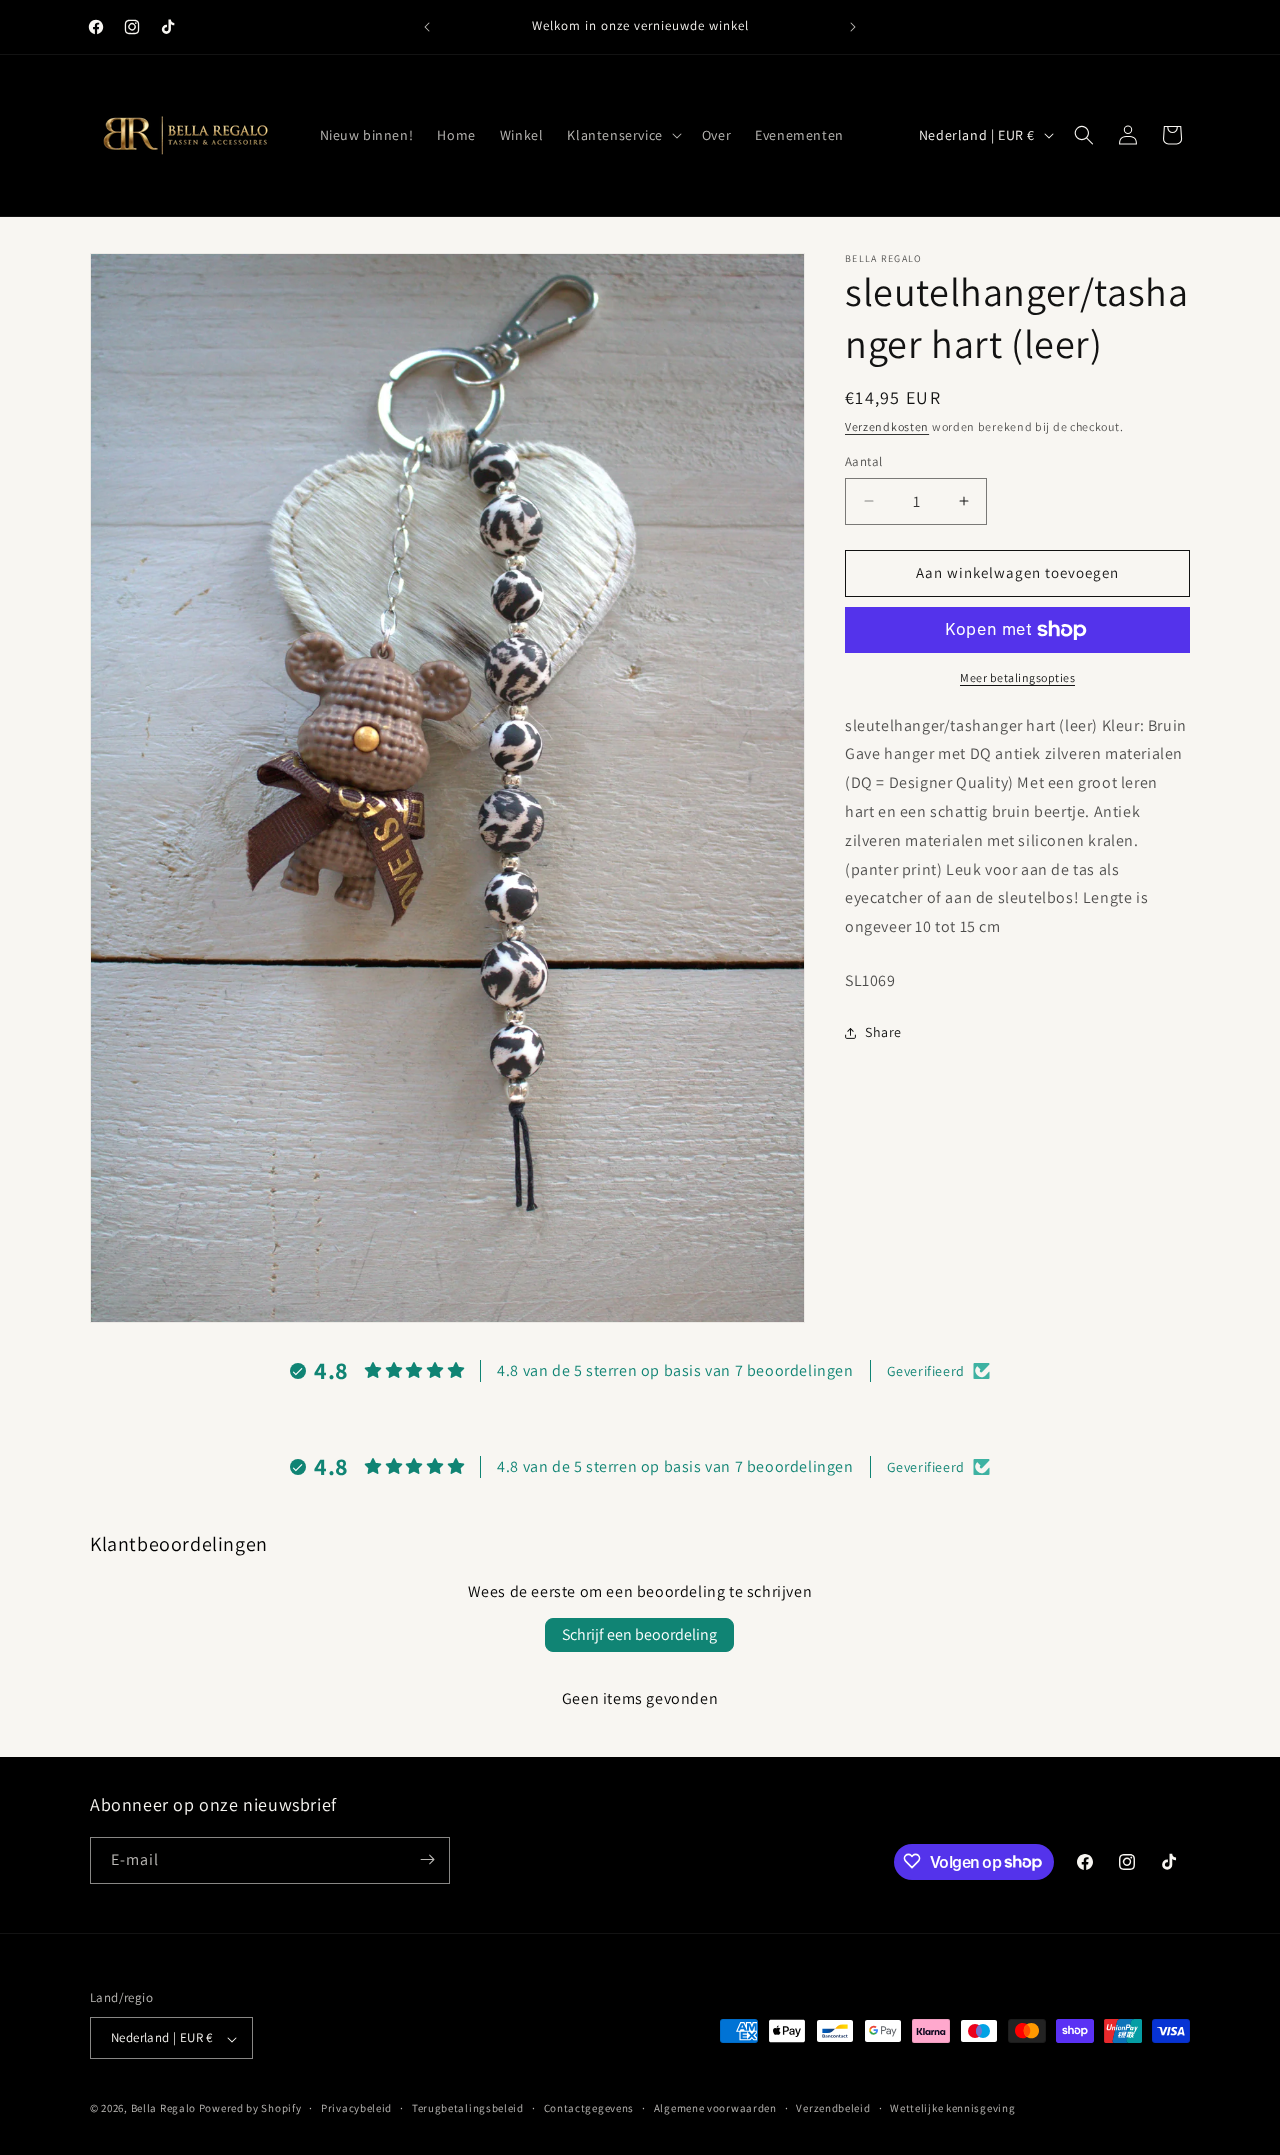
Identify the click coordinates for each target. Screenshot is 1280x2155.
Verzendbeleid (833, 2108)
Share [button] (883, 1032)
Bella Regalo (163, 2109)
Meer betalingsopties (1017, 677)
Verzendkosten (887, 426)
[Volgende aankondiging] (853, 27)
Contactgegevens (589, 2108)
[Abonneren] (427, 1859)
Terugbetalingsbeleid (468, 2108)
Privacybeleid (356, 2108)
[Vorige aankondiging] (427, 27)
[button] (622, 135)
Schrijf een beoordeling (639, 1634)
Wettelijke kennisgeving (952, 2108)
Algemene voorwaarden (715, 2108)
